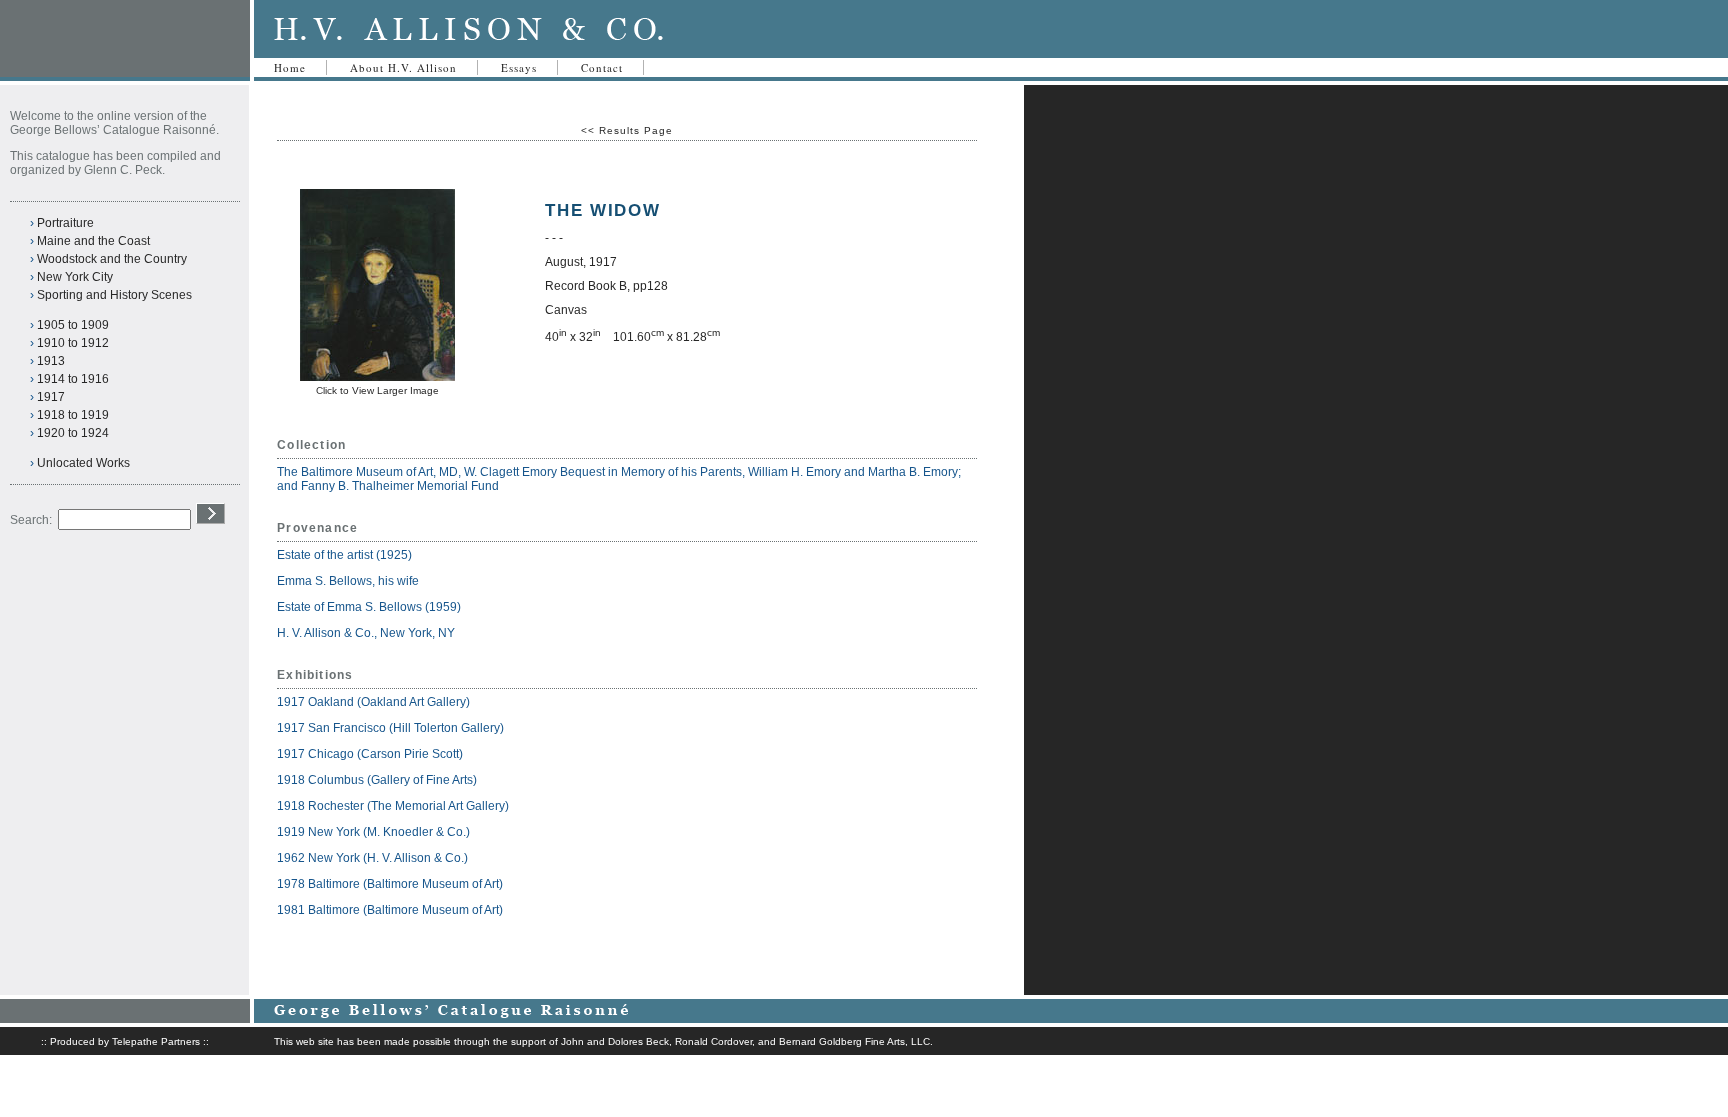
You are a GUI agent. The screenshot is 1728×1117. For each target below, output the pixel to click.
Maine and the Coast (93, 241)
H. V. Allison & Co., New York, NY (367, 633)
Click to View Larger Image (377, 390)
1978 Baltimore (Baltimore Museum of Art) (390, 884)
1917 (51, 397)
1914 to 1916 (73, 379)
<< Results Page (627, 130)
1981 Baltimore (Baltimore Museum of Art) (390, 910)
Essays (519, 67)
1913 (51, 361)
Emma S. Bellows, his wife (349, 581)
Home (290, 67)
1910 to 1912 (73, 343)
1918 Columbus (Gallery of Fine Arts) (377, 780)
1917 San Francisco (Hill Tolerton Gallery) (390, 728)
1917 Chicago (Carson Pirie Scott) (370, 754)
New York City (75, 277)
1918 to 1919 (73, 415)
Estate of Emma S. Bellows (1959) (369, 607)
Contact (602, 67)
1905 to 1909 (73, 325)
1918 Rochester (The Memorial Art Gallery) (393, 806)
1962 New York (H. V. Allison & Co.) (372, 858)
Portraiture (65, 223)
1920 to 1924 (73, 433)
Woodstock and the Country (112, 259)
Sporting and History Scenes (114, 295)
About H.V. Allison (403, 67)
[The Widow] (377, 377)
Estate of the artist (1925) (344, 555)
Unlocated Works (83, 463)
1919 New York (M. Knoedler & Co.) (373, 832)
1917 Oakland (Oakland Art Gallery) (373, 702)
